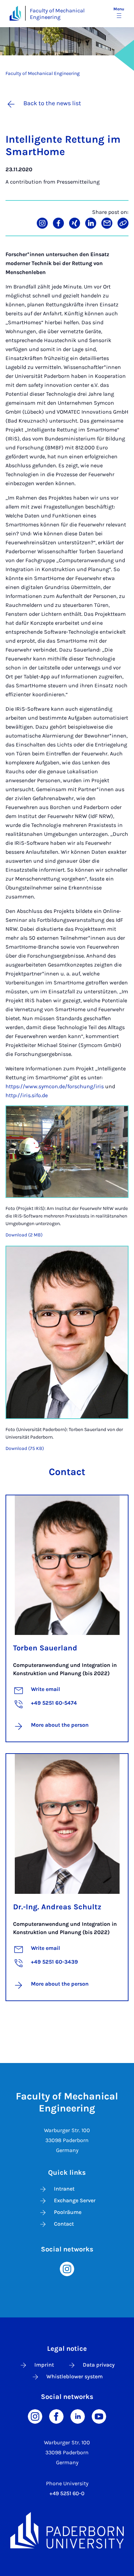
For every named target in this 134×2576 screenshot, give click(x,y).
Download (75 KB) (25, 1448)
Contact (64, 2224)
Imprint (44, 2365)
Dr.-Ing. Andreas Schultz (57, 1907)
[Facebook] (56, 2416)
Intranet (64, 2189)
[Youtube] (99, 2416)
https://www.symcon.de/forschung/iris (55, 1086)
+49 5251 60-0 (67, 2493)
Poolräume (68, 2212)
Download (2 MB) (24, 1235)
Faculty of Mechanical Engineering (57, 14)
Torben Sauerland (45, 1648)
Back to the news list (52, 103)
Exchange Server (75, 2200)
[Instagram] (67, 2268)
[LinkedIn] (78, 2416)
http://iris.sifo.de (27, 1095)
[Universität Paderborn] (67, 2530)
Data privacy (99, 2365)
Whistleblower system (75, 2376)
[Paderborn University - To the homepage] (15, 13)
